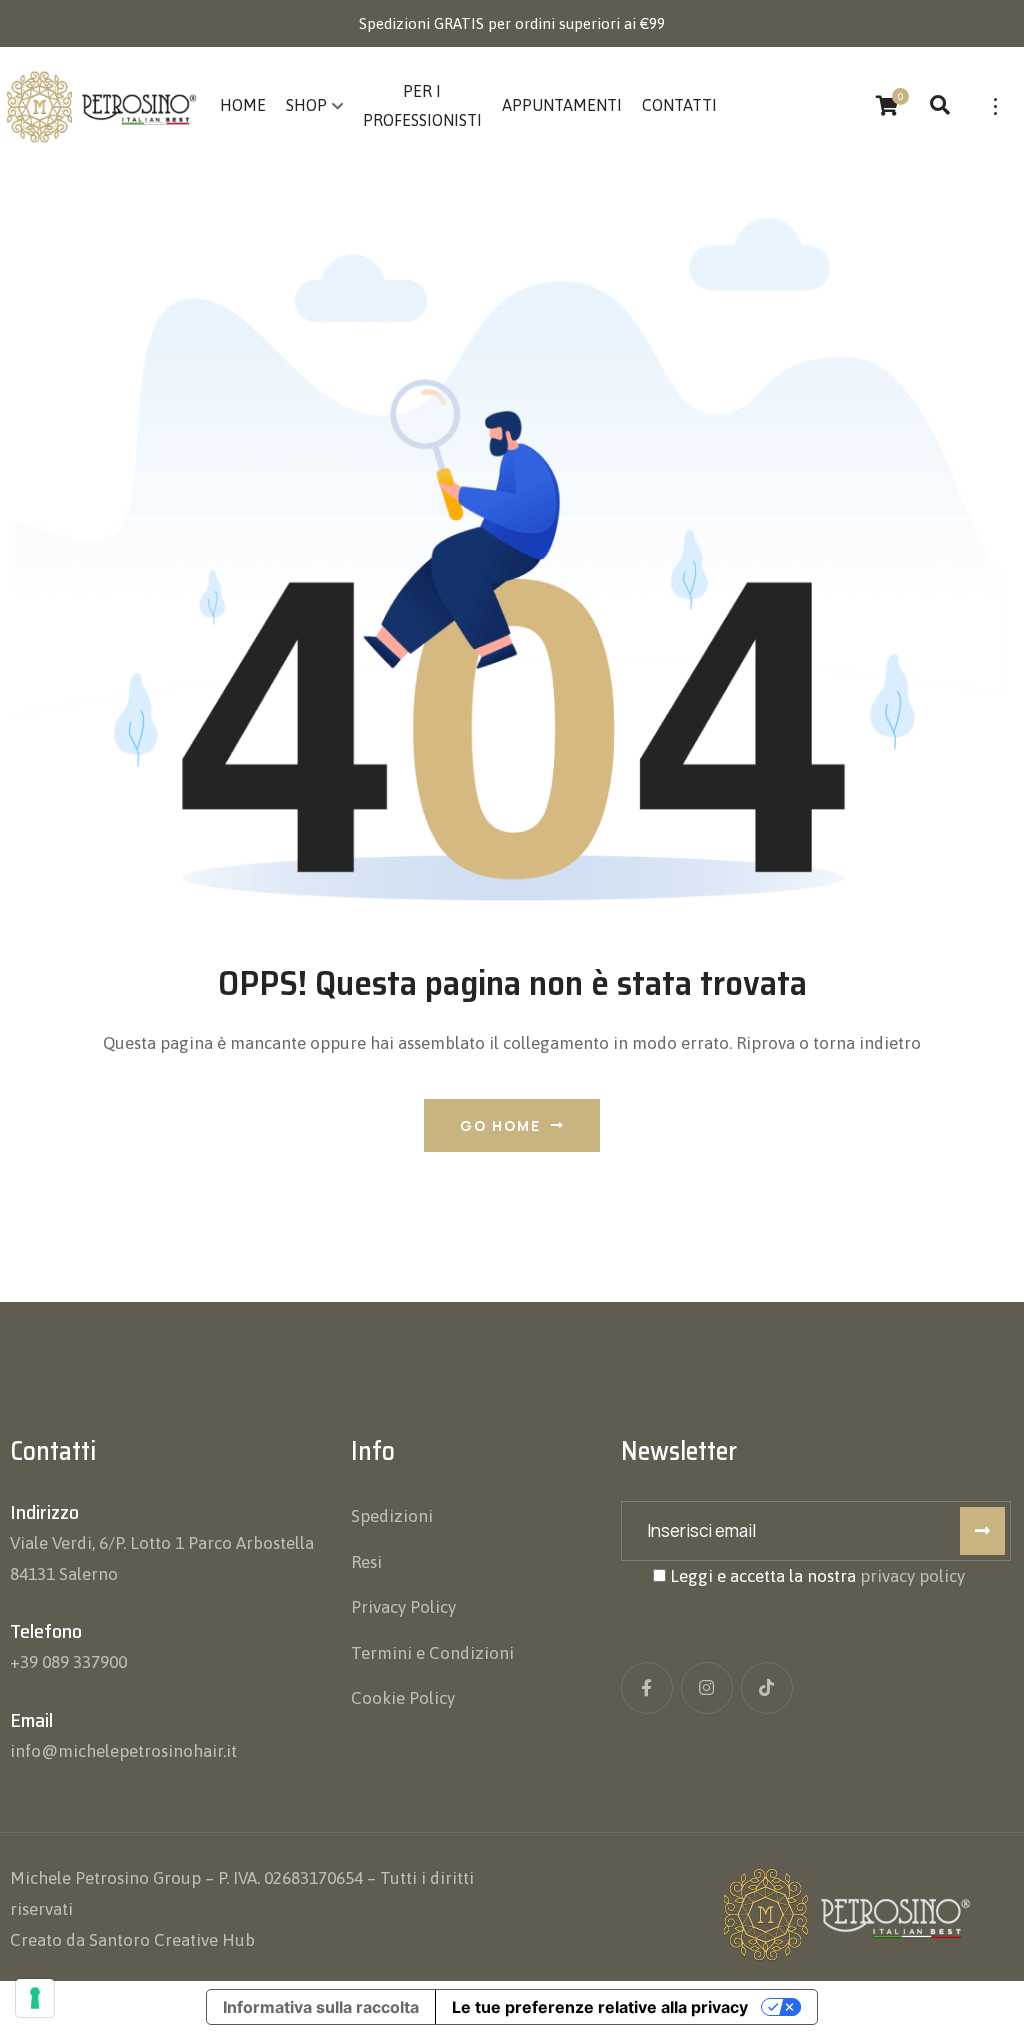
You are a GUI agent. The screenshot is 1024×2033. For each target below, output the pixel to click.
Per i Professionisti (422, 105)
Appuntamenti (562, 105)
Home (243, 105)
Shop (306, 105)
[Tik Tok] (767, 1688)
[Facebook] (647, 1688)
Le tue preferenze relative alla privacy (600, 2007)
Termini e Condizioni (432, 1653)
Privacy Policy (403, 1607)
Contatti (679, 105)
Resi (366, 1562)
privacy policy (912, 1576)
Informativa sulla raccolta (321, 2007)
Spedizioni (392, 1516)
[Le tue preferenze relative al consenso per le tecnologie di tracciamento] (35, 1998)
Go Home (500, 1125)
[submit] (982, 1531)
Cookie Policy (403, 1698)
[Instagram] (707, 1688)
